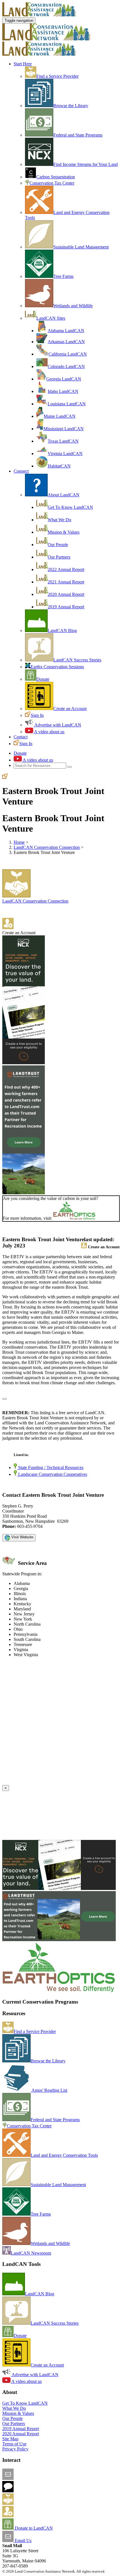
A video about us (49, 732)
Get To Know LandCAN (70, 507)
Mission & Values (64, 532)
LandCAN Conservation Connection (47, 847)
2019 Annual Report (66, 607)
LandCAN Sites (51, 318)
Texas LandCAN (63, 441)
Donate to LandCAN (33, 2528)
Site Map (10, 2439)
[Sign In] (5, 777)
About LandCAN (64, 495)
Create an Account (70, 709)
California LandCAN (68, 354)
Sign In (37, 715)
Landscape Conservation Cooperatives (52, 1474)
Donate (43, 679)
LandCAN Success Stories (77, 660)
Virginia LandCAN (65, 454)
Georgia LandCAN (64, 379)
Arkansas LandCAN (66, 342)
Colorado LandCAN (66, 366)
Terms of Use (14, 2444)
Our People (58, 545)
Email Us (23, 2541)
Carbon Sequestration (56, 177)
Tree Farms (63, 276)
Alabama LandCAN (66, 331)
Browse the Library (71, 106)
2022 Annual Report (66, 569)
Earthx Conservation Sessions (57, 667)
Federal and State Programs (78, 135)
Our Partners (59, 557)
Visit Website (22, 1537)
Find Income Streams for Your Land (86, 164)
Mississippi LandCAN (64, 429)
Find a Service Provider (57, 76)
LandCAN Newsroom (31, 2253)
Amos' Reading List (49, 2090)
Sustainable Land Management (81, 247)
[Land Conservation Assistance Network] (46, 39)
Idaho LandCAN (63, 391)
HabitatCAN (59, 466)
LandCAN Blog (62, 631)
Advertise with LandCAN (57, 725)
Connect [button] (21, 471)
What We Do (59, 520)
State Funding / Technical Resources (50, 1467)
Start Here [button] (23, 64)
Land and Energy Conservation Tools (64, 2155)
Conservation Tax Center (52, 183)
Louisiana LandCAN (67, 404)
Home (19, 842)
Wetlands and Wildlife (73, 306)
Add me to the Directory (35, 2503)
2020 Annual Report (66, 594)
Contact (21, 737)
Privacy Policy (15, 2449)
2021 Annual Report (66, 582)
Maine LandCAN (60, 416)
